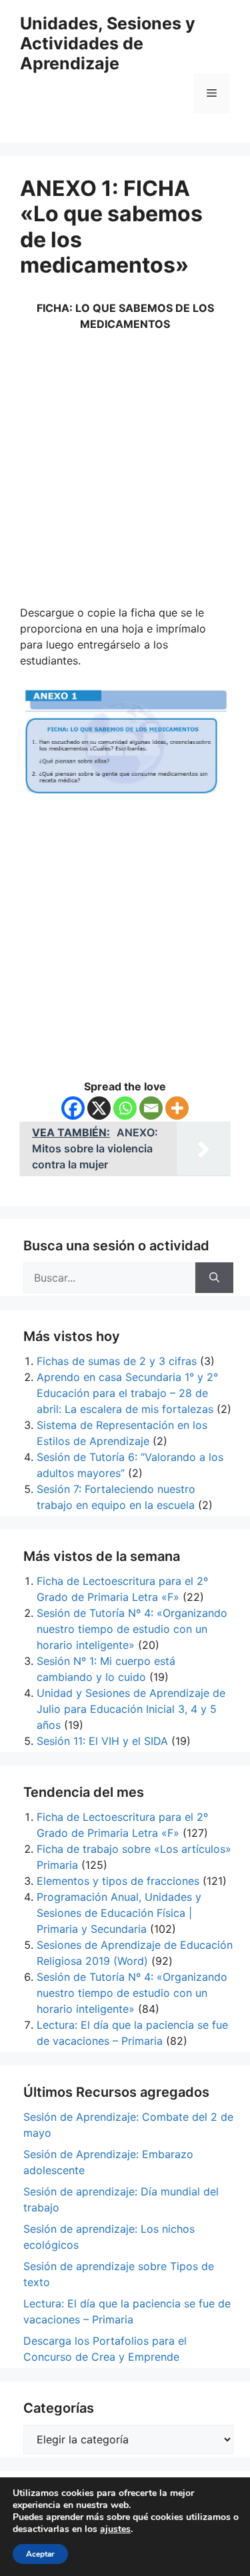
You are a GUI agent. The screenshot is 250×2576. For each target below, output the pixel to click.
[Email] (151, 1108)
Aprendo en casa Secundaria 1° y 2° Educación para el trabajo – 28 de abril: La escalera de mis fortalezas (127, 1393)
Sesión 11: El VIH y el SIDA (102, 1741)
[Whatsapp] (125, 1108)
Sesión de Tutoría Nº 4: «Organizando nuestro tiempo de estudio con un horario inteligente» (132, 1629)
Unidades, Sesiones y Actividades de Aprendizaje (108, 43)
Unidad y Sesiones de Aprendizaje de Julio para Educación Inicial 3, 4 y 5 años (131, 1709)
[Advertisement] (125, 473)
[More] (177, 1108)
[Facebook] (73, 1108)
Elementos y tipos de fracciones (118, 1881)
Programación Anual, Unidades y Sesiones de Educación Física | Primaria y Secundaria (119, 1913)
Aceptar (40, 2554)
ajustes (115, 2529)
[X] (99, 1108)
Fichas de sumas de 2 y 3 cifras (117, 1361)
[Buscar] (214, 1278)
